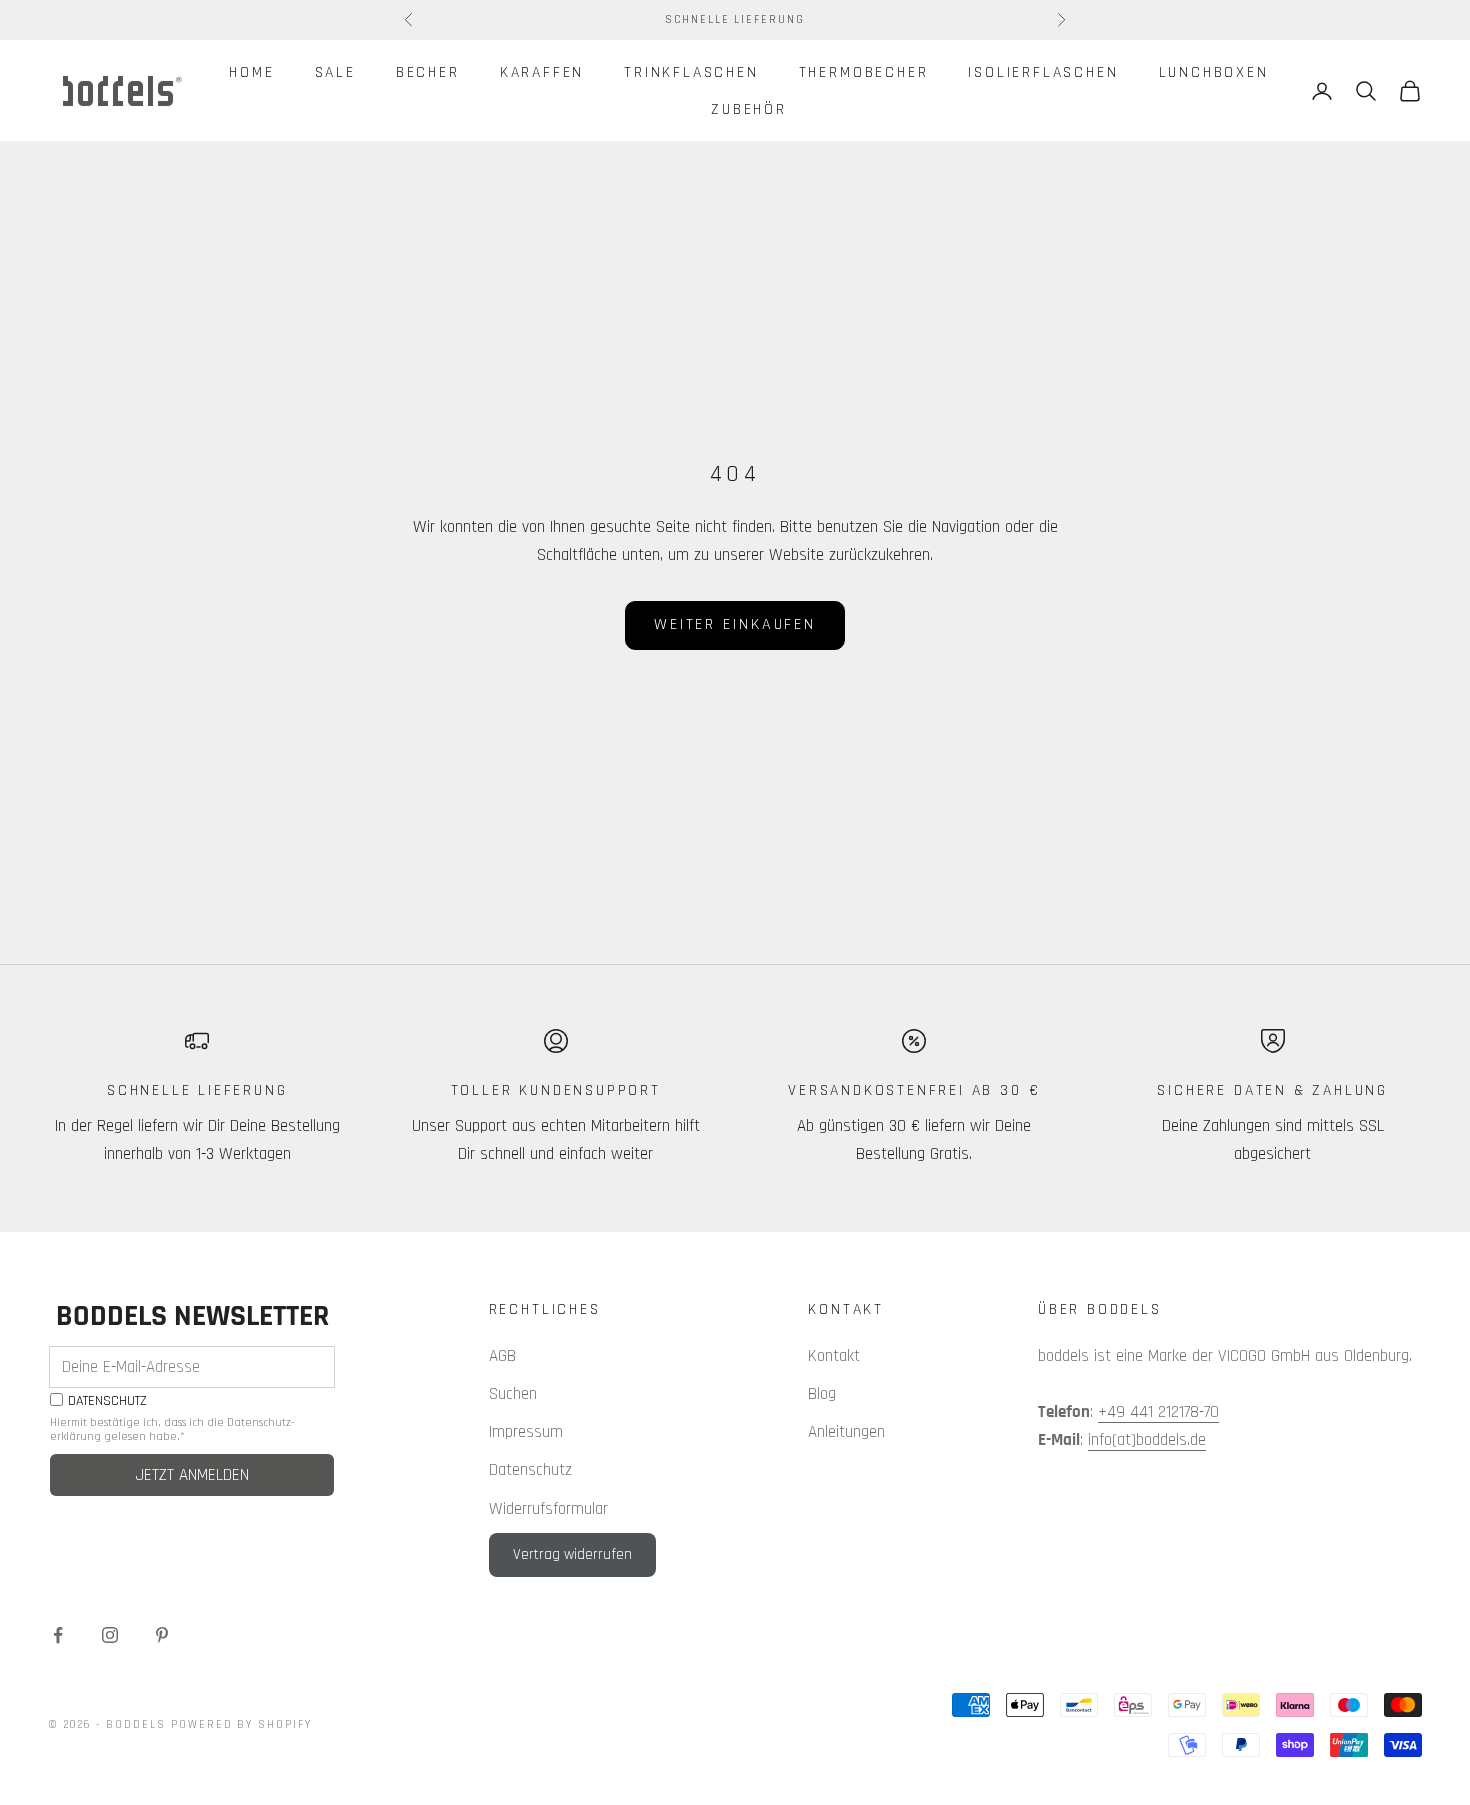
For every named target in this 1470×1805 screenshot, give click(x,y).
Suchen (513, 1394)
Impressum (526, 1432)
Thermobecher (864, 72)
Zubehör (749, 109)
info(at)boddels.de (1147, 1440)
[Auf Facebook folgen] (58, 1635)
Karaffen (542, 72)
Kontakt (834, 1356)
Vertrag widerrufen (572, 1554)
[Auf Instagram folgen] (110, 1635)
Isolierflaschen (1043, 72)
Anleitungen (846, 1432)
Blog (822, 1394)
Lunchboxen (1214, 72)
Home (251, 72)
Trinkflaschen (691, 72)
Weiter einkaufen (735, 624)
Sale (335, 72)
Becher (428, 72)
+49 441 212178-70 (1158, 1412)
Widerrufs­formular (548, 1509)
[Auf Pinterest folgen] (162, 1635)
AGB (502, 1356)
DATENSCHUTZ (107, 1401)
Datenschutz (530, 1470)
